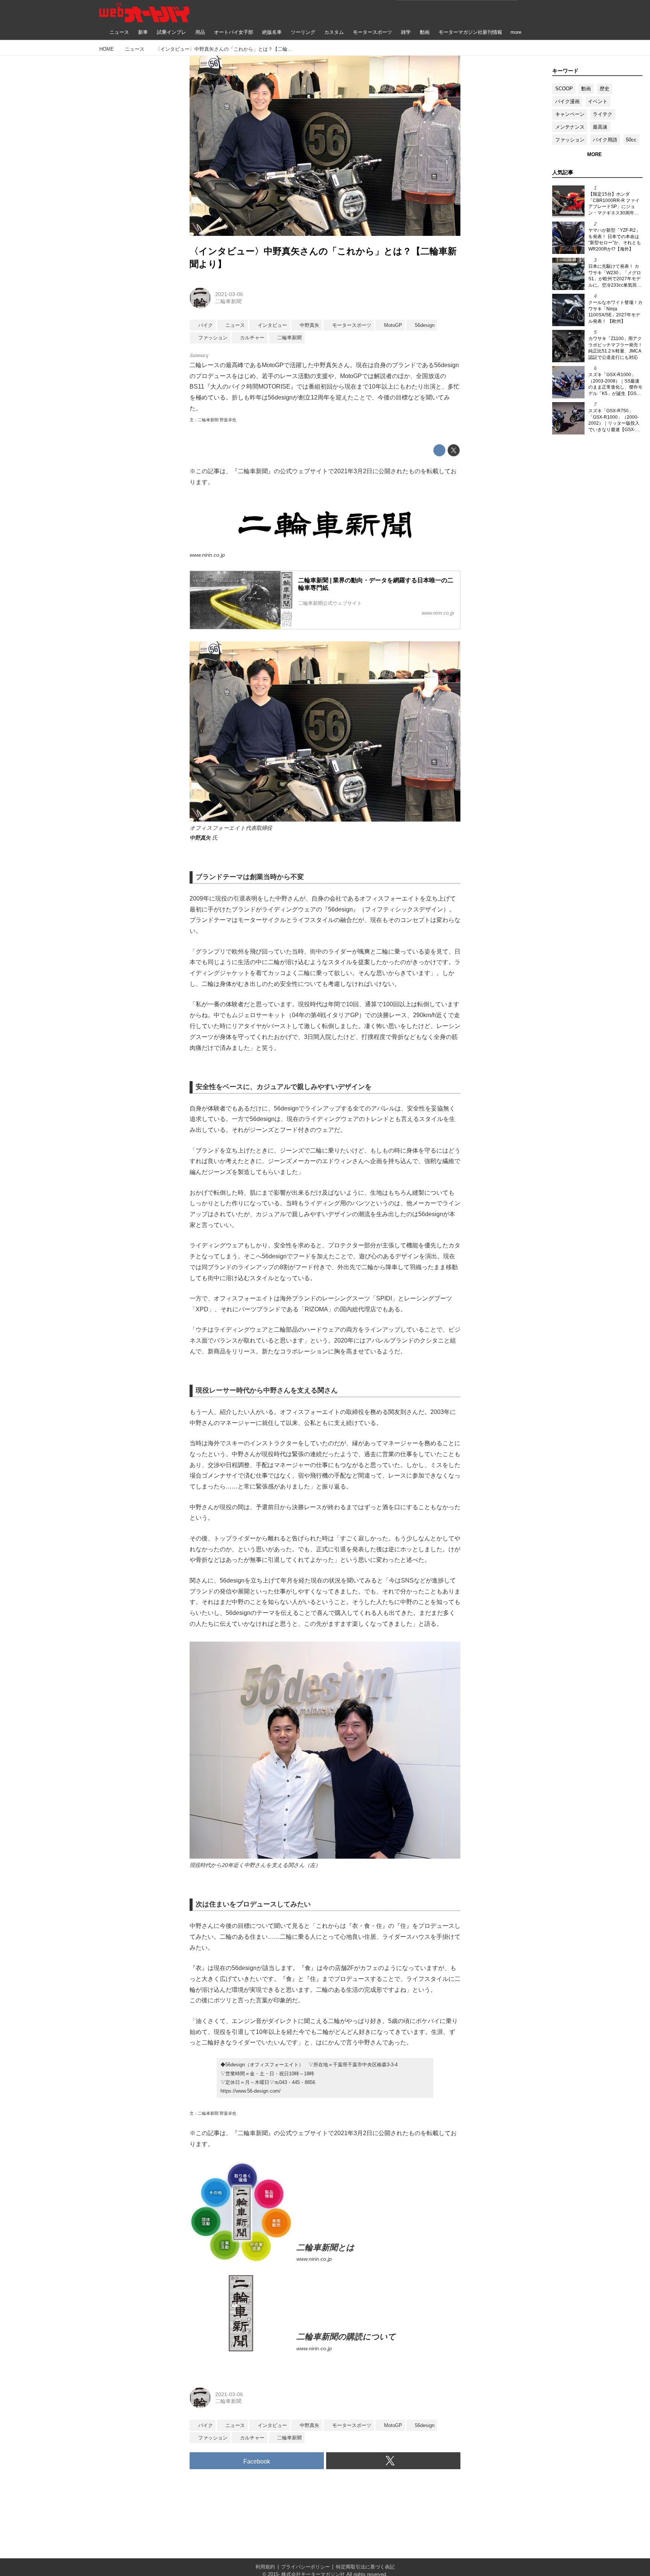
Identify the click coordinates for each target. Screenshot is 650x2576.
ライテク (603, 114)
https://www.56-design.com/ (251, 2091)
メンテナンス (570, 127)
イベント (598, 101)
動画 (586, 89)
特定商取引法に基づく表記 (365, 2567)
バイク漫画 (567, 101)
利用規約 (265, 2567)
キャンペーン (570, 114)
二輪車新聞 (228, 301)
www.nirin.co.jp (207, 555)
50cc (631, 140)
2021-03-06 (229, 294)
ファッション (570, 140)
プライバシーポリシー (305, 2567)
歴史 (604, 89)
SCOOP (564, 89)
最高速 (600, 127)
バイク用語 (605, 140)
